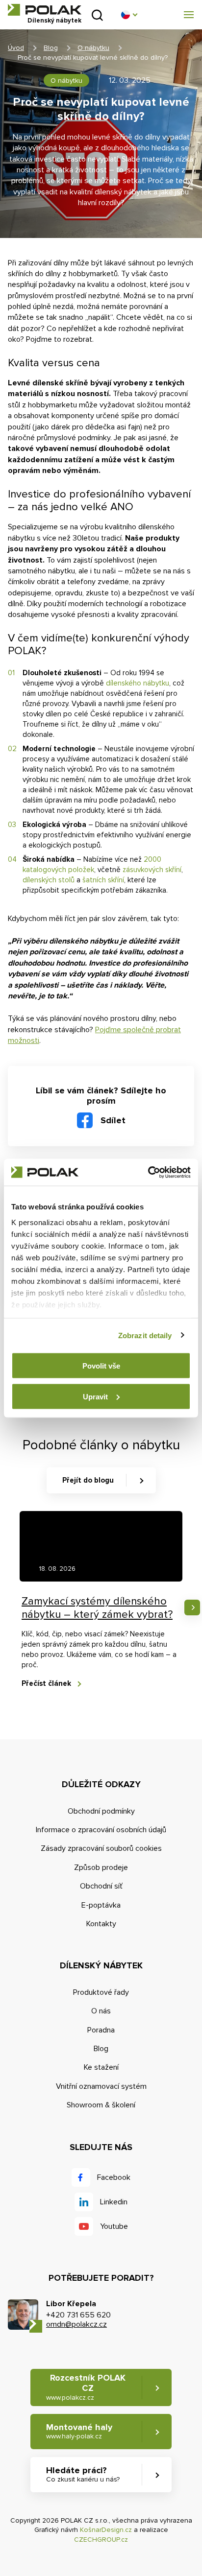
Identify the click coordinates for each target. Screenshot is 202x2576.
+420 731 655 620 (78, 2315)
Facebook (114, 2177)
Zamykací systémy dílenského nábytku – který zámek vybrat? (97, 1608)
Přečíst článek (46, 1683)
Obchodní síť (101, 1886)
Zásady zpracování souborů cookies (101, 1848)
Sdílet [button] (113, 1120)
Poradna (101, 2030)
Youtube (114, 2226)
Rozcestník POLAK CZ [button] (86, 2387)
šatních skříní (103, 880)
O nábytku (93, 48)
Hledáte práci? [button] (83, 2474)
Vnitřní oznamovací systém (101, 2086)
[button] (129, 15)
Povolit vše (101, 1366)
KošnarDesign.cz (106, 2530)
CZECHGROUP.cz (101, 2540)
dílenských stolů (49, 880)
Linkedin (114, 2202)
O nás (101, 2011)
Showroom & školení (101, 2105)
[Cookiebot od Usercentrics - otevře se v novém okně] (148, 1172)
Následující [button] (192, 1607)
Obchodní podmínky (101, 1811)
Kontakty (101, 1924)
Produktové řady (101, 1992)
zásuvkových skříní (152, 870)
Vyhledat (97, 15)
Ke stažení (101, 2067)
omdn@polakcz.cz (76, 2324)
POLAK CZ (45, 10)
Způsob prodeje (101, 1867)
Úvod (16, 48)
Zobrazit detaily (145, 1335)
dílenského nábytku (138, 683)
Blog (51, 48)
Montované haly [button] (79, 2431)
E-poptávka (101, 1905)
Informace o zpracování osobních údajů (101, 1830)
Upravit (95, 1396)
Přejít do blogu (88, 1480)
